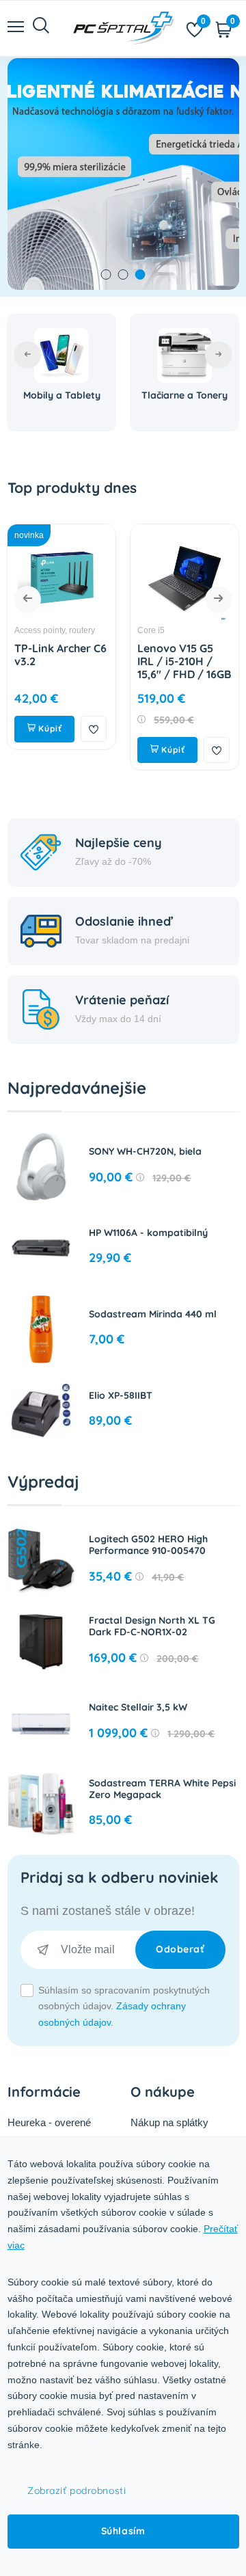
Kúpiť (49, 728)
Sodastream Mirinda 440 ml (153, 1314)
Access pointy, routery (55, 630)
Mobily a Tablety (62, 395)
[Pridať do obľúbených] (94, 729)
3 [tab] (140, 274)
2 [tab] (123, 274)
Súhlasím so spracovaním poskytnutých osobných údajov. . (124, 2007)
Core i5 (151, 630)
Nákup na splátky (169, 2122)
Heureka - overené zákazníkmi (49, 2131)
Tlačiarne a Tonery (184, 395)
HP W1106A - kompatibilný (148, 1233)
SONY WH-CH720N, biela (145, 1151)
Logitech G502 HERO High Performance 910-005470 (148, 1545)
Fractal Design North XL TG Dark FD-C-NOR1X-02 (152, 1626)
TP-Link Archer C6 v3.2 (60, 655)
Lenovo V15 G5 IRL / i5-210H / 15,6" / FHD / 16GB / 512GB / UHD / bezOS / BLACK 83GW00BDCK (184, 681)
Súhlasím (123, 2531)
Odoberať (180, 1949)
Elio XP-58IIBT (121, 1395)
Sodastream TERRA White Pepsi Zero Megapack (162, 1789)
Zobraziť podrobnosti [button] (77, 2491)
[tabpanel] (123, 174)
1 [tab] (106, 274)
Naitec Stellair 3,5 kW (138, 1707)
